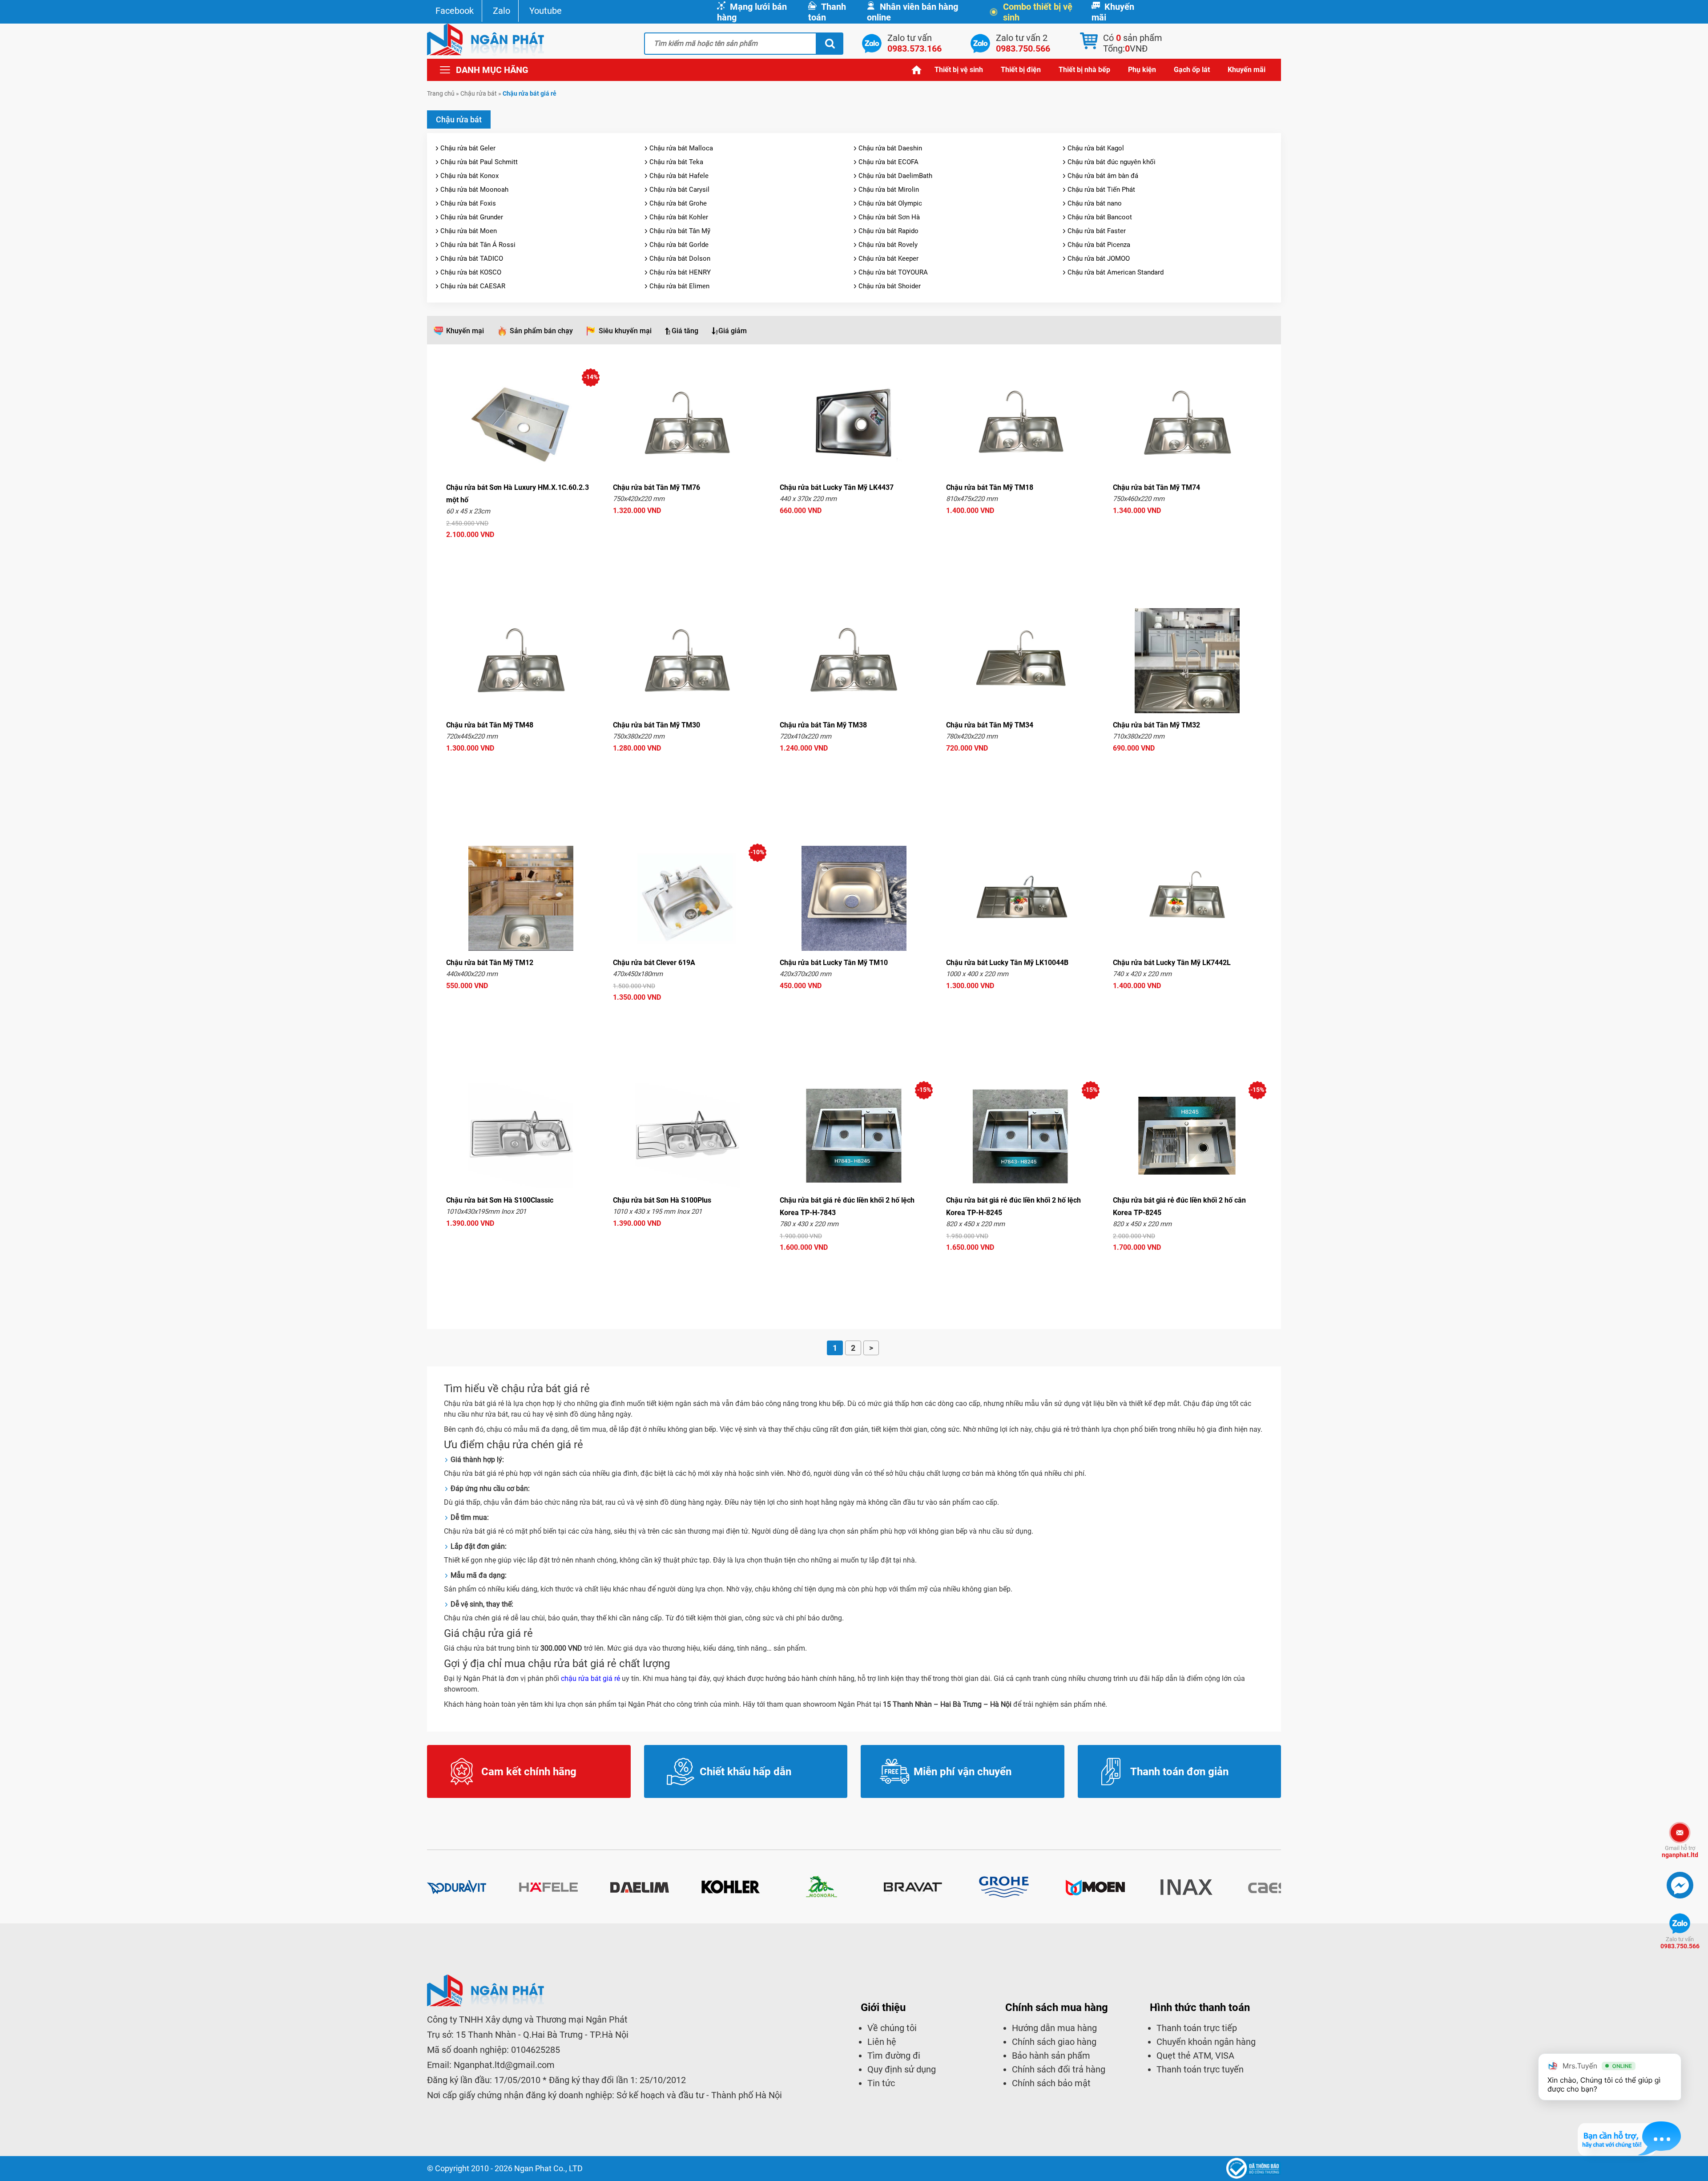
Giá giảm (733, 331)
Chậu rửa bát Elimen (679, 286)
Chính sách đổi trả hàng (1059, 2069)
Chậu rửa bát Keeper (888, 258)
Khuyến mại (465, 331)
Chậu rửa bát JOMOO (1099, 258)
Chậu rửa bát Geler (468, 148)
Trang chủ (917, 70)
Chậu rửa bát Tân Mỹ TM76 (657, 487)
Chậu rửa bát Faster (1097, 231)
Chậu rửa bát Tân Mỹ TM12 (490, 963)
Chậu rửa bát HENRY (680, 272)
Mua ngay (521, 551)
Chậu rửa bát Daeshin (890, 148)
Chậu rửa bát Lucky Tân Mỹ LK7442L (1172, 963)
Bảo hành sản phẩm (1051, 2056)
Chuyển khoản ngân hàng (1206, 2042)
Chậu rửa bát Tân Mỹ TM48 (490, 725)
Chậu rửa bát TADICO (472, 258)
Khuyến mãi (1113, 12)
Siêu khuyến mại (625, 331)
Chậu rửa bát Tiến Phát (1101, 190)
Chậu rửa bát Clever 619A (654, 963)
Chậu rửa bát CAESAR (473, 286)
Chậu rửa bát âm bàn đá (1103, 176)
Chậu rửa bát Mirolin (889, 190)
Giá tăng (685, 331)
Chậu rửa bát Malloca (681, 148)
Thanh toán (827, 12)
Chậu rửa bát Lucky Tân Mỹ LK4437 (837, 487)
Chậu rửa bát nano (1095, 203)
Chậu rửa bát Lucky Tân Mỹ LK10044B (1007, 963)
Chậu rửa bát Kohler (679, 217)
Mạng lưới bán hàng (752, 12)
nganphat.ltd (1680, 1852)
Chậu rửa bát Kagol (1096, 148)
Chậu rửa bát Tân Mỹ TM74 (1156, 487)
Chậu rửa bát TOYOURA (893, 272)
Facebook (455, 11)
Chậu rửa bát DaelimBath (895, 176)
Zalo (502, 11)
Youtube (546, 11)
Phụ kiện (1142, 70)
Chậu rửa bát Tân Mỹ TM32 (1156, 725)
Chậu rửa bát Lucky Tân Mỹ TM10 (834, 963)
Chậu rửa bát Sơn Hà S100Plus (662, 1200)
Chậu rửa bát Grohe (678, 203)
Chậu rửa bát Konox (469, 176)
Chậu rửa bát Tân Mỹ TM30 (657, 725)
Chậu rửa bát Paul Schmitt (479, 162)
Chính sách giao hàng (1054, 2042)
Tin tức (881, 2083)
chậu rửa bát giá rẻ (590, 1678)
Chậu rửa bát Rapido (888, 231)
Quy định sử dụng (902, 2069)
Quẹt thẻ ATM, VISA (1195, 2056)
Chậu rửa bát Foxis (468, 203)
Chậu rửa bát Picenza (1099, 245)
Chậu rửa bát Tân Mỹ (680, 231)
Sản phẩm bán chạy (541, 331)
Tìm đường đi (894, 2056)
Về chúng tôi (892, 2028)
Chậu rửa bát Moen (469, 231)
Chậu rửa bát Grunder (472, 217)
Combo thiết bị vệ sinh (1038, 12)
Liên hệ (882, 2042)
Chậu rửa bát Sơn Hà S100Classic (500, 1200)
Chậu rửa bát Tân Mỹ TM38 (823, 725)
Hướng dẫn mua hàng (1054, 2028)
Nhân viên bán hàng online (912, 12)
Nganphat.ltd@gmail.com (504, 2065)
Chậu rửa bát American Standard (1116, 272)
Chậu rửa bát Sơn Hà (889, 217)
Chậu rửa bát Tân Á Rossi (478, 245)
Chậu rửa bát (479, 93)
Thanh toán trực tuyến (1200, 2069)
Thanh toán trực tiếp (1197, 2028)
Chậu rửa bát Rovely (888, 245)
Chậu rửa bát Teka (676, 162)
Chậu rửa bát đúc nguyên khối (1112, 162)
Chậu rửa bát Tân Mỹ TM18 (990, 487)
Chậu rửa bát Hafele (679, 176)
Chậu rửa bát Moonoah (474, 190)
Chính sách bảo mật (1051, 2083)
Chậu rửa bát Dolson (680, 258)
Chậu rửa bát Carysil (679, 190)
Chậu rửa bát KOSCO (471, 272)
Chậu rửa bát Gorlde (679, 245)
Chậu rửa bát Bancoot (1100, 217)
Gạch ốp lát (1192, 70)
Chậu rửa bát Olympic (890, 203)
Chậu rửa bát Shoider (890, 286)
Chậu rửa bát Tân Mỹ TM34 (990, 725)
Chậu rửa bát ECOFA (888, 162)
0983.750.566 (1680, 1943)
